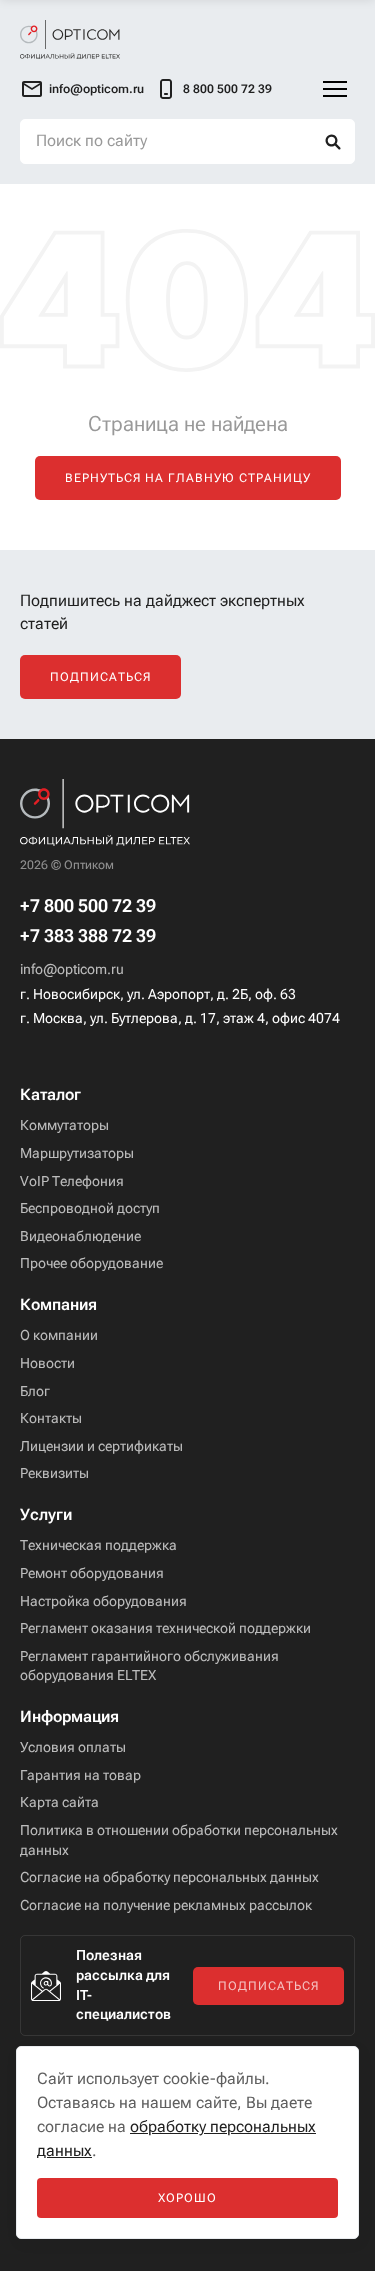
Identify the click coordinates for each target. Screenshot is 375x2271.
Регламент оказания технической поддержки (165, 1628)
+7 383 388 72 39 (88, 936)
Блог (35, 1391)
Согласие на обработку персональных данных (169, 1877)
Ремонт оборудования (92, 1573)
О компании (59, 1335)
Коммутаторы (64, 1125)
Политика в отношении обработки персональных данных (179, 1840)
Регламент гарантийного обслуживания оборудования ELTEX (149, 1666)
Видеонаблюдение (80, 1236)
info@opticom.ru (72, 969)
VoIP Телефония (72, 1181)
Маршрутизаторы (77, 1153)
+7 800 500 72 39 (88, 906)
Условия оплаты (73, 1747)
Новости (47, 1363)
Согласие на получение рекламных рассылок (166, 1905)
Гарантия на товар (80, 1775)
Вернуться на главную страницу (188, 478)
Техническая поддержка (98, 1545)
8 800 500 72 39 (227, 89)
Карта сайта (59, 1802)
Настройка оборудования (103, 1601)
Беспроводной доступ (90, 1208)
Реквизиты (54, 1473)
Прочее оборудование (91, 1263)
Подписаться (100, 677)
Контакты (51, 1418)
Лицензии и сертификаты (101, 1446)
